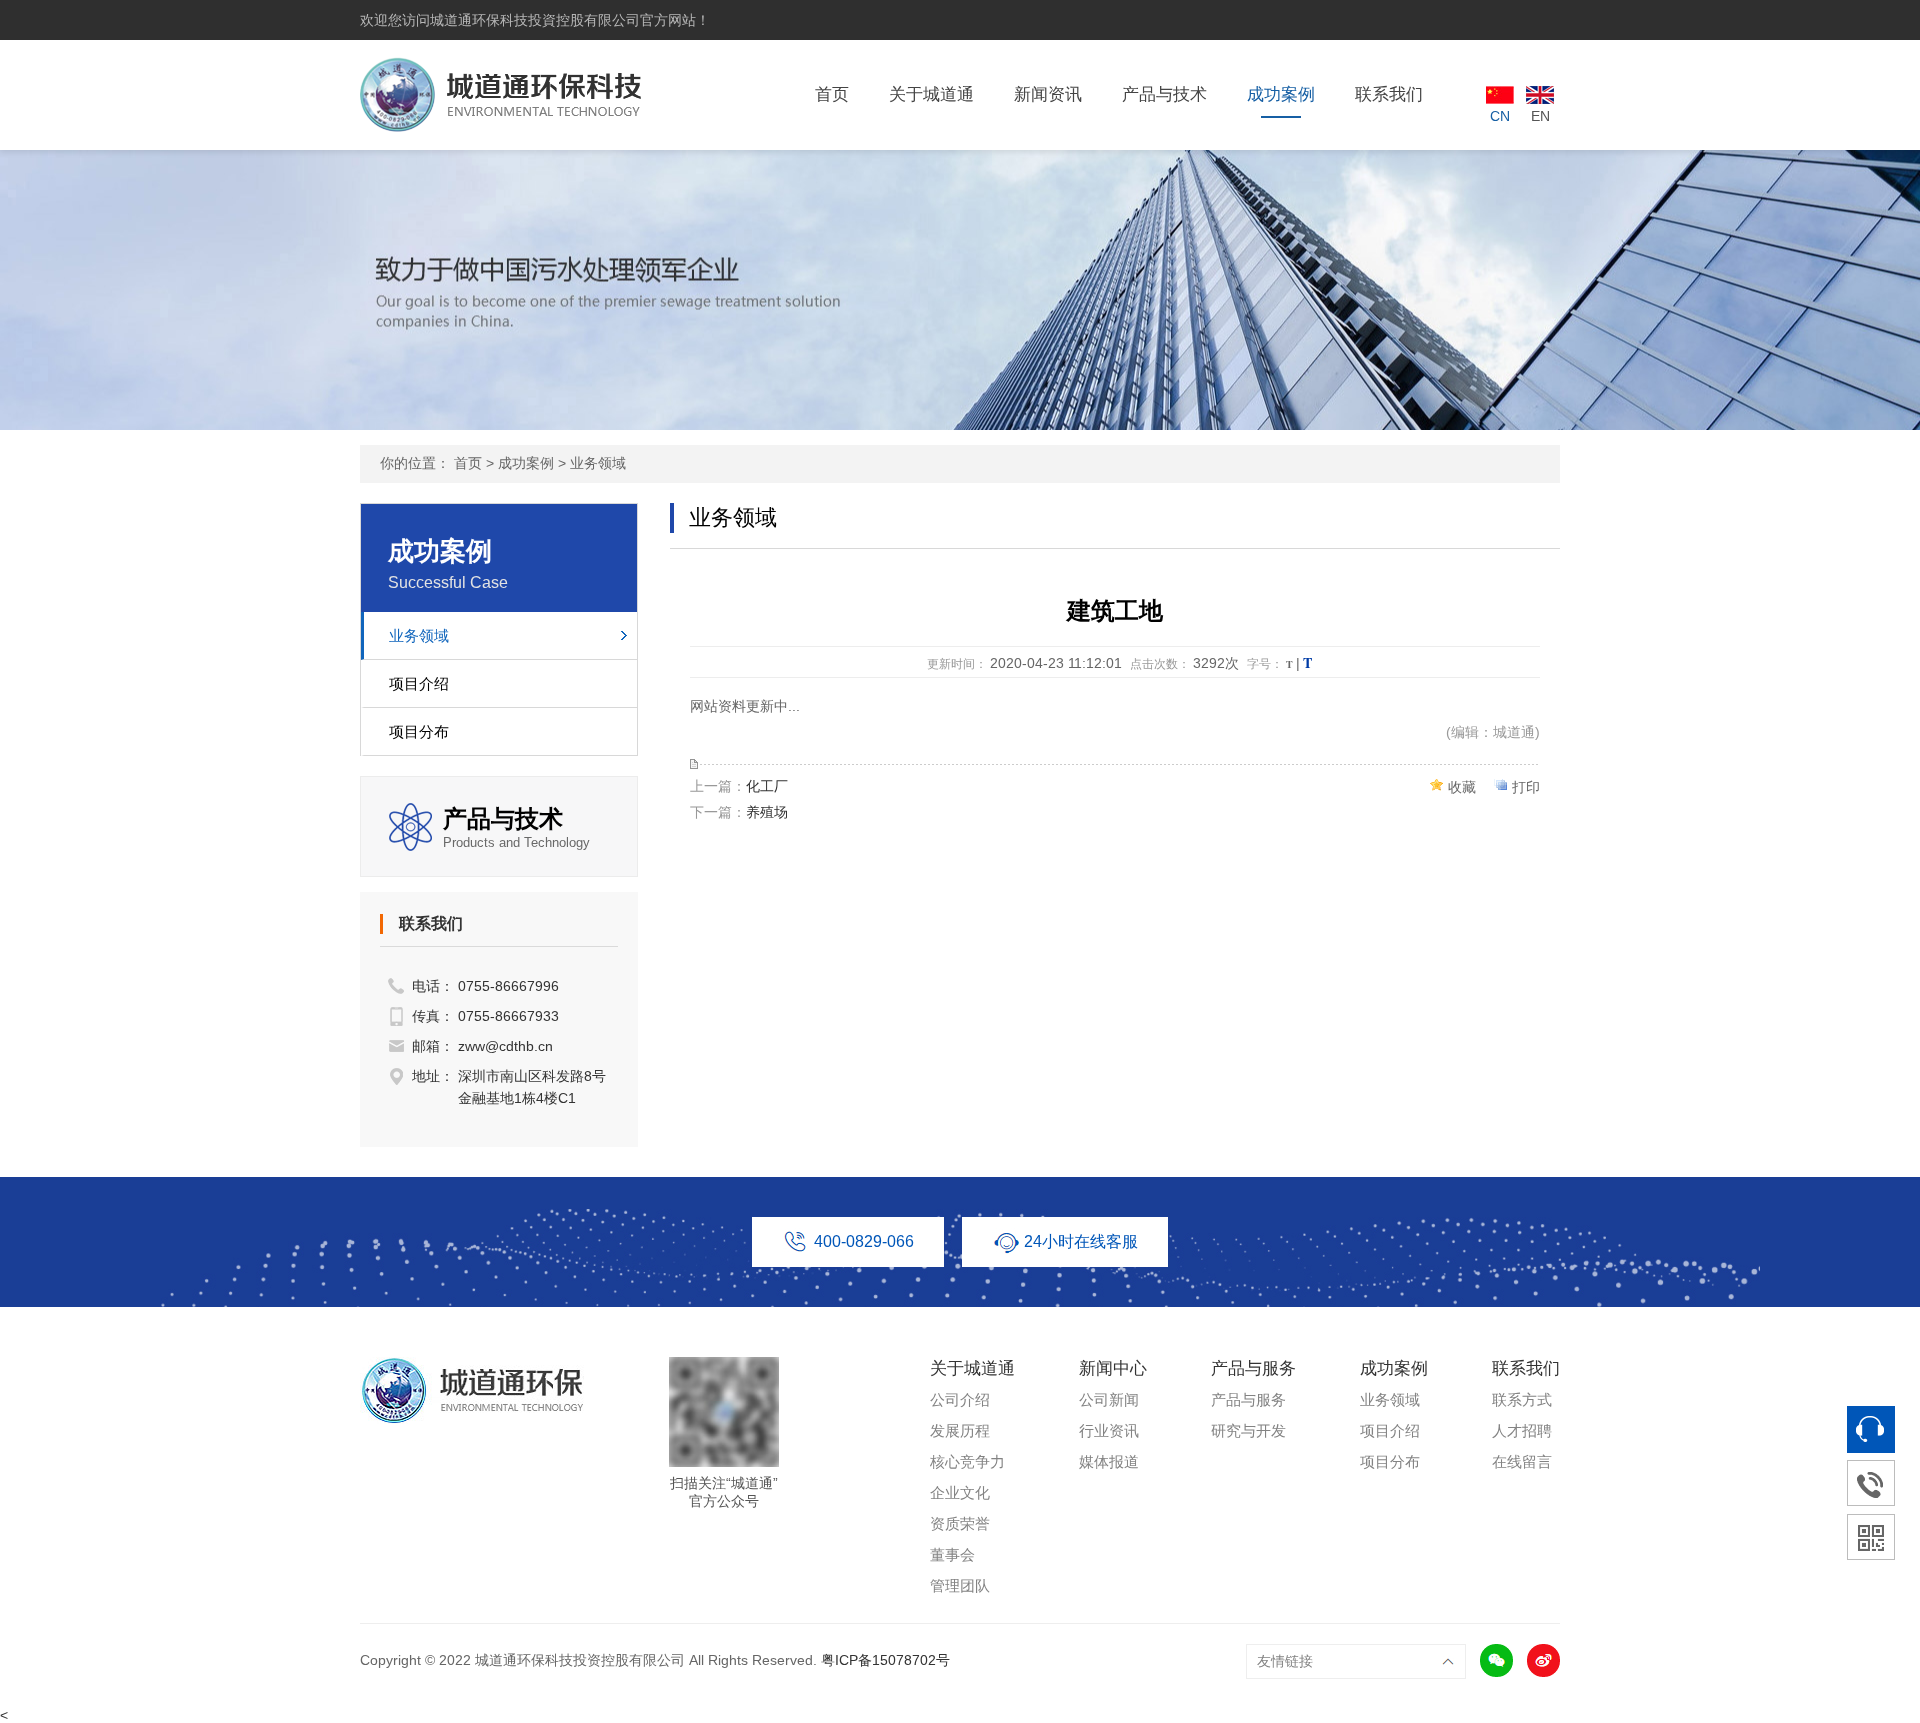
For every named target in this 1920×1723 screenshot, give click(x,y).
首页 (832, 94)
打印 (1526, 787)
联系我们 (1389, 94)
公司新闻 (1109, 1399)
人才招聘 (1522, 1430)
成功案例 (1281, 94)
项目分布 (419, 731)
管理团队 (960, 1585)
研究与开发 (1248, 1430)
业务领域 (598, 463)
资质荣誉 (960, 1523)
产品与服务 (1248, 1399)
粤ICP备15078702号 (885, 1660)
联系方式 (1522, 1399)
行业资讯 (1109, 1430)
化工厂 (767, 786)
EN (1540, 116)
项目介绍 (419, 683)
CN (1500, 116)
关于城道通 (931, 94)
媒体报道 (1109, 1461)
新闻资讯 (1048, 94)
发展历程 (960, 1430)
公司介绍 (960, 1399)
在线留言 (1522, 1461)
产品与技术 (1164, 94)
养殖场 (767, 812)
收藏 (1462, 787)
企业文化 (960, 1492)
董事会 (952, 1554)
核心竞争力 (967, 1461)
